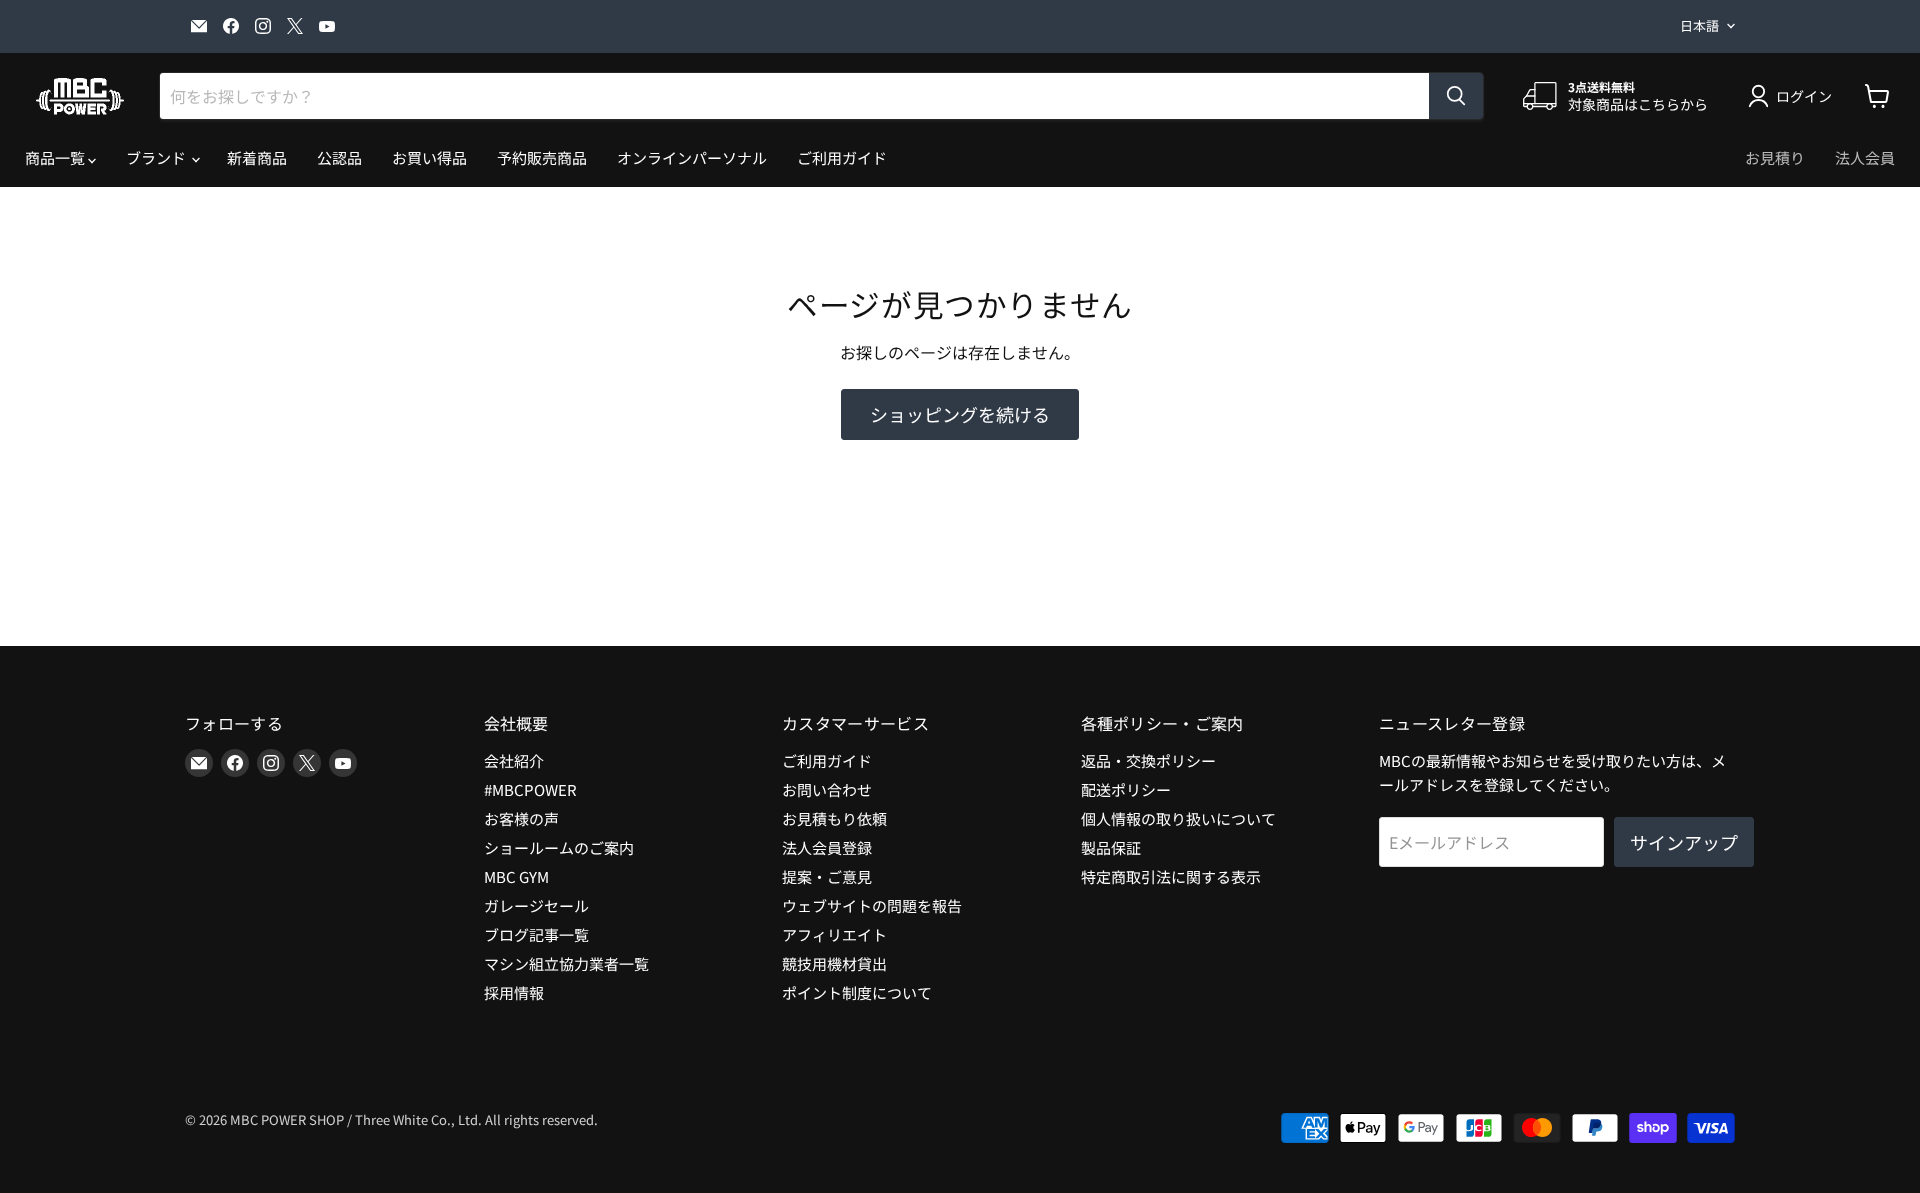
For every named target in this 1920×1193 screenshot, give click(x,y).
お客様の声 (521, 818)
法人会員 (1865, 157)
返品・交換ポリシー (1148, 760)
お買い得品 (429, 157)
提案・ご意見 (827, 876)
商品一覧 (56, 157)
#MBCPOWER (530, 789)
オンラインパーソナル (692, 157)
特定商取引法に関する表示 (1171, 876)
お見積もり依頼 (834, 818)
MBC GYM (516, 876)
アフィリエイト (834, 934)
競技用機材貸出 (834, 963)
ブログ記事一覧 (536, 934)
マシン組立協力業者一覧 (566, 963)
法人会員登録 (827, 847)
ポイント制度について (857, 992)
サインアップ (1684, 842)
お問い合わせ (827, 789)
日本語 (1699, 25)
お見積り (1775, 157)
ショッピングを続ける (960, 414)
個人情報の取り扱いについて (1178, 818)
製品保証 (1111, 847)
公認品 (339, 157)
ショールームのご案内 (559, 847)
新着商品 (257, 157)
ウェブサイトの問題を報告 (872, 905)
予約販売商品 (542, 157)
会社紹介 (514, 760)
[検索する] (1456, 96)
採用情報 (514, 992)
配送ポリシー (1126, 789)
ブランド (157, 157)
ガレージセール (536, 905)
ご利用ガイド (842, 157)
